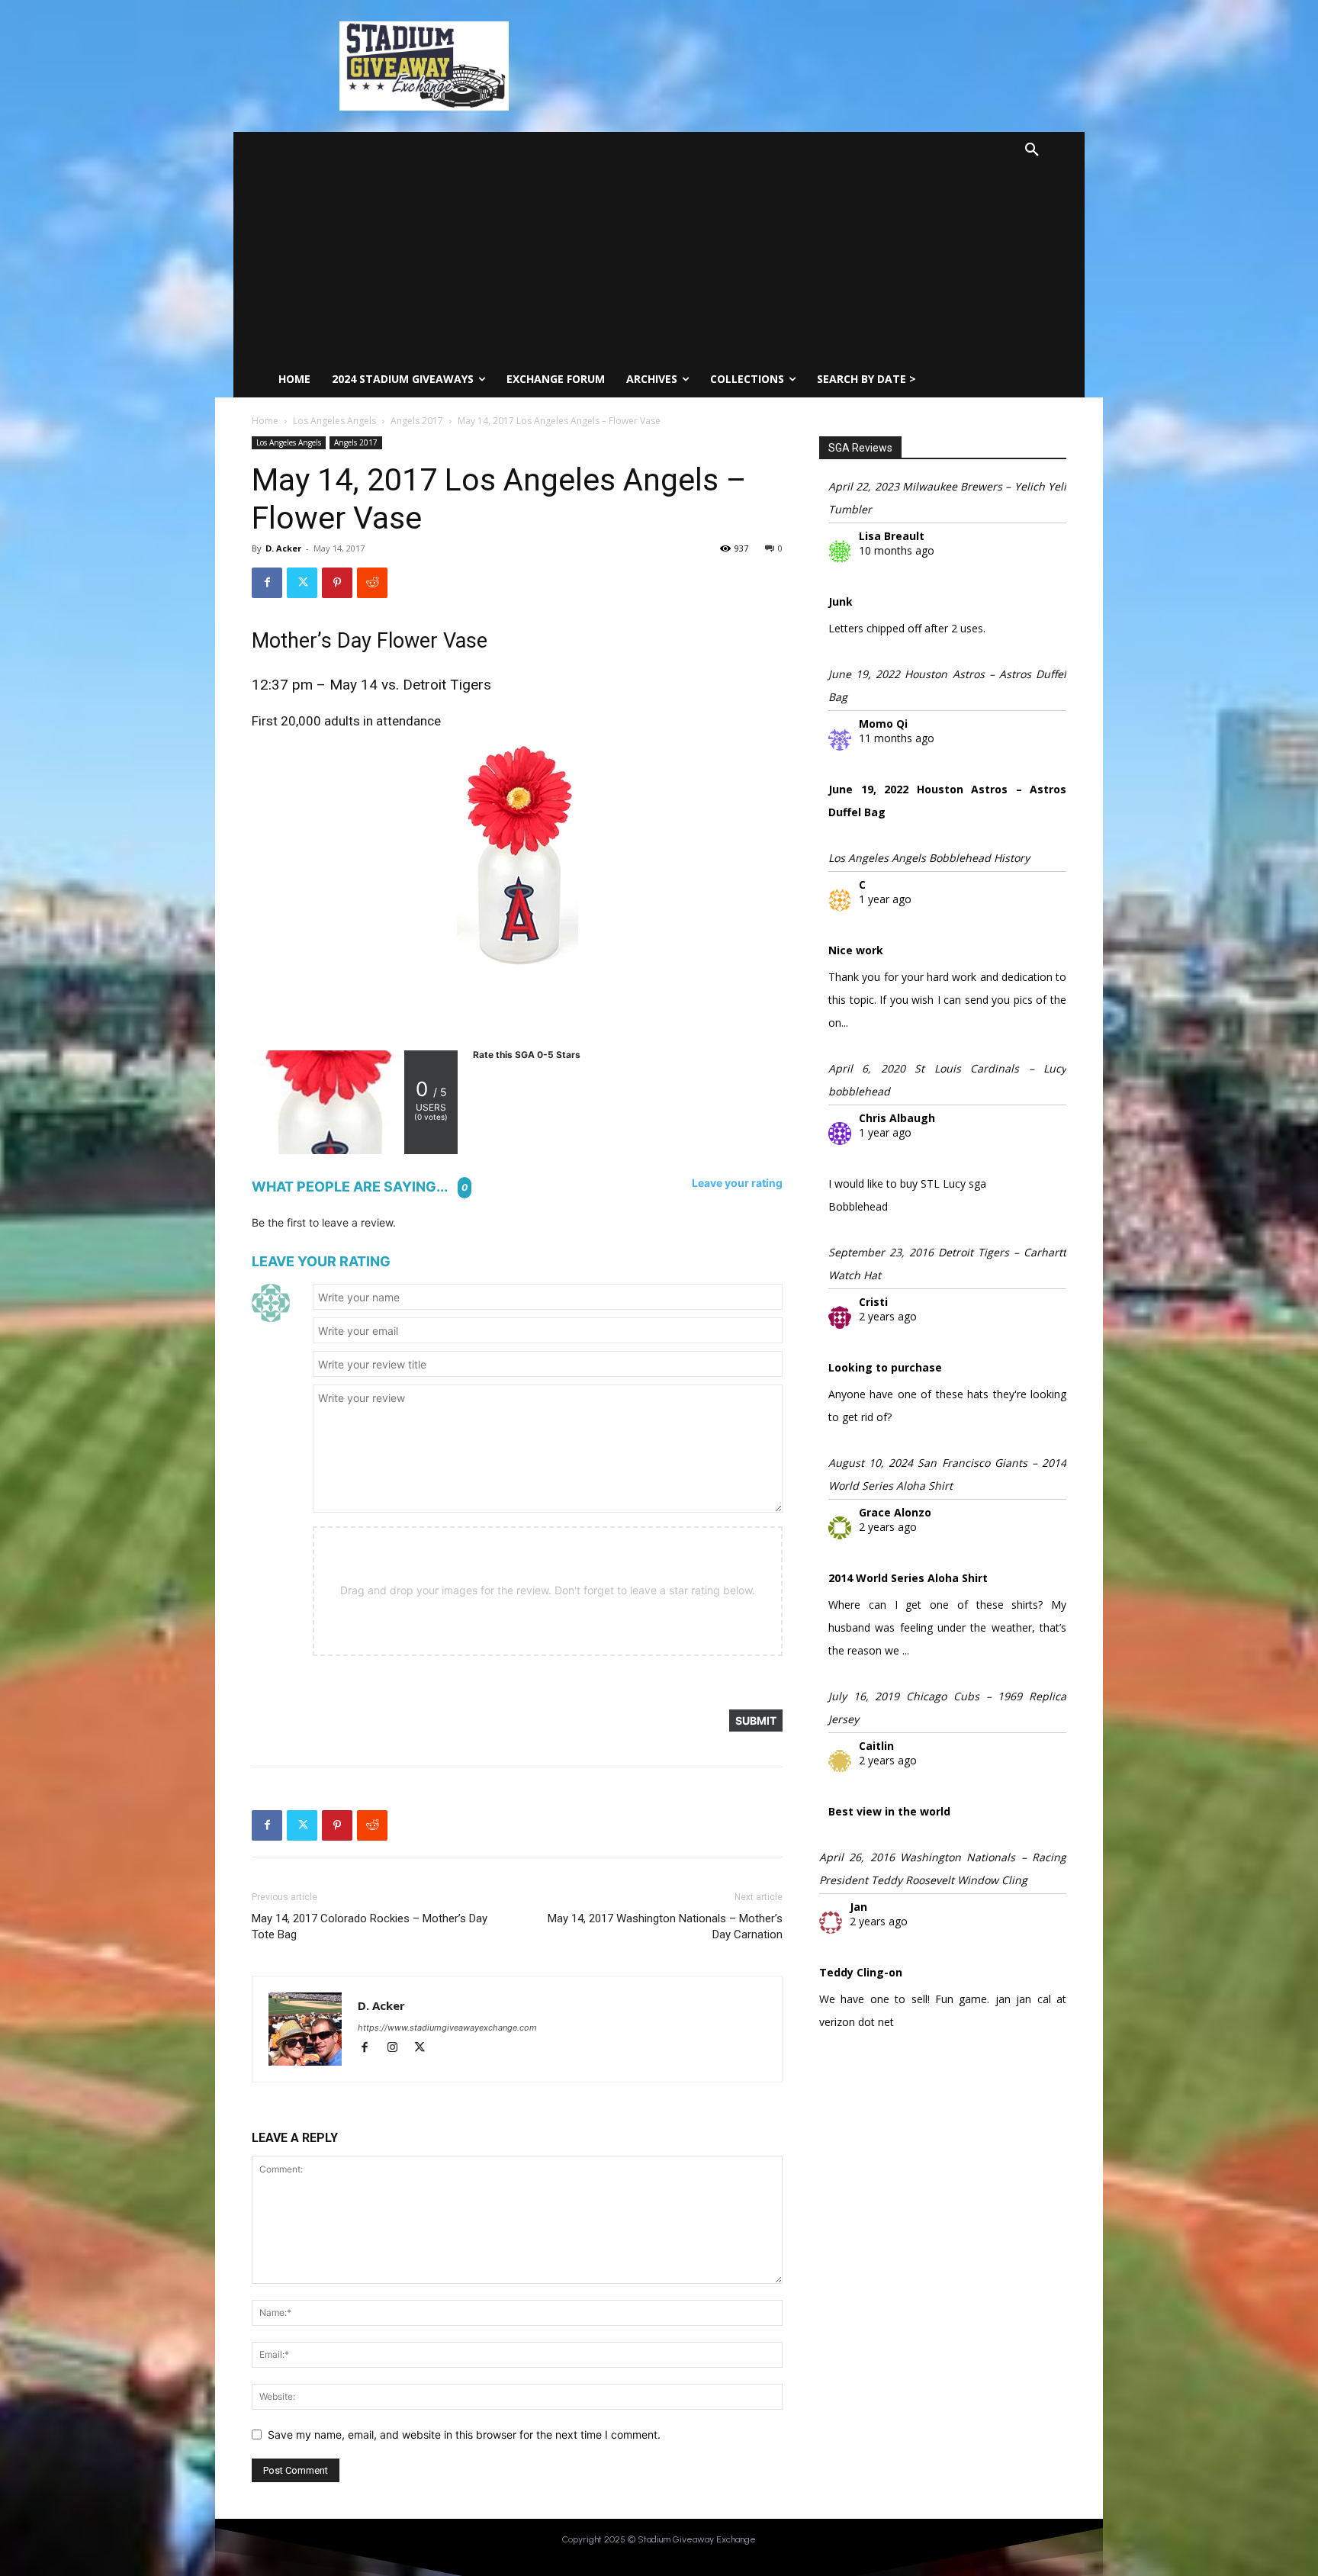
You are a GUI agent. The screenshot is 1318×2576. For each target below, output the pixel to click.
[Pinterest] (337, 583)
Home (265, 421)
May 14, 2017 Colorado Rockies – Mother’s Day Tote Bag (370, 1926)
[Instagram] (399, 2049)
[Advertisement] (629, 246)
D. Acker (283, 548)
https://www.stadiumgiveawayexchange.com (447, 2028)
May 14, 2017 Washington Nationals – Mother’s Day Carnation (665, 1926)
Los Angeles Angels (334, 421)
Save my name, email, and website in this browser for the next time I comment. (464, 2434)
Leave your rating (737, 1183)
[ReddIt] (372, 583)
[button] (1032, 150)
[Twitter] (302, 583)
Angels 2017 (417, 421)
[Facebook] (267, 583)
